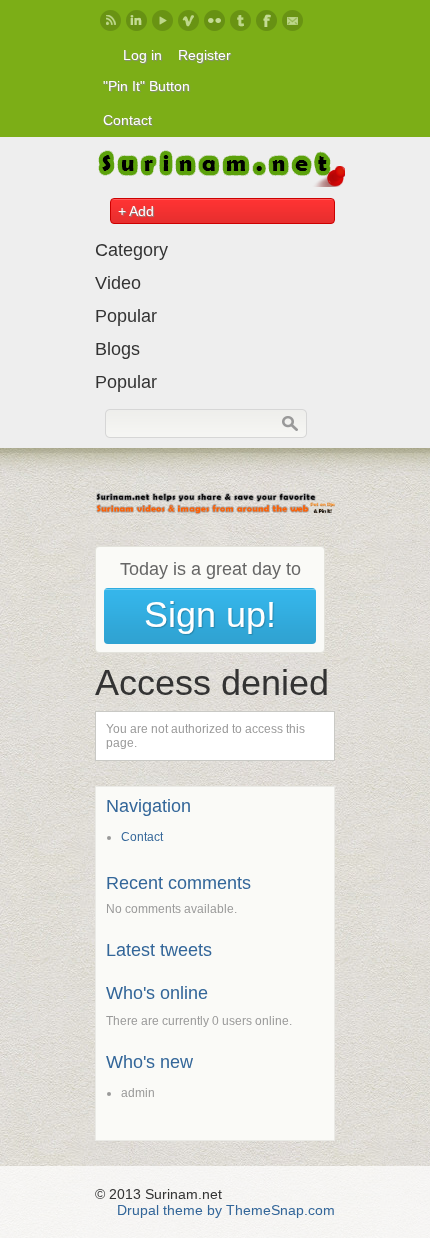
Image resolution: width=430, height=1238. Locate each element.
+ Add (136, 211)
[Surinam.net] (220, 182)
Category (131, 250)
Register (204, 55)
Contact (127, 120)
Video (118, 283)
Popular (126, 316)
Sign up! (210, 614)
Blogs (117, 349)
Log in (142, 55)
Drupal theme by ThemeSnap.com (226, 1210)
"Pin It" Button (146, 86)
